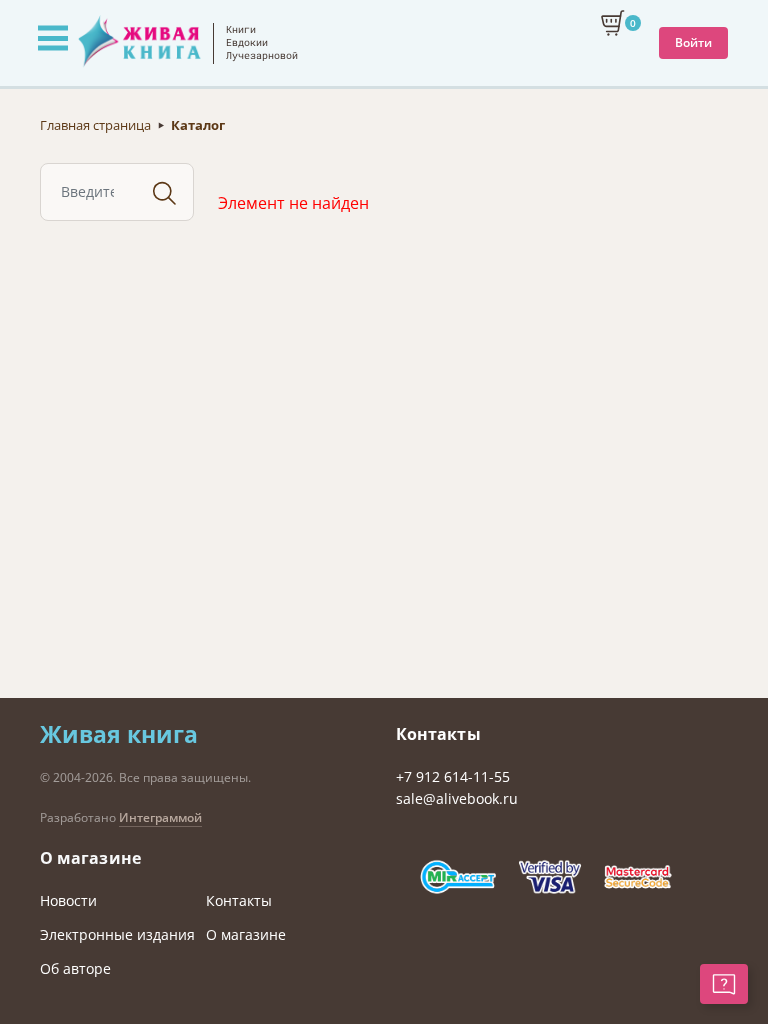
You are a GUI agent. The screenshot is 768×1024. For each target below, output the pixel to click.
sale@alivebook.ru (457, 798)
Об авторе (75, 968)
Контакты (239, 900)
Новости (68, 900)
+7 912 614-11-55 (453, 776)
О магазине (246, 934)
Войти (693, 42)
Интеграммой (160, 817)
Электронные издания (117, 934)
